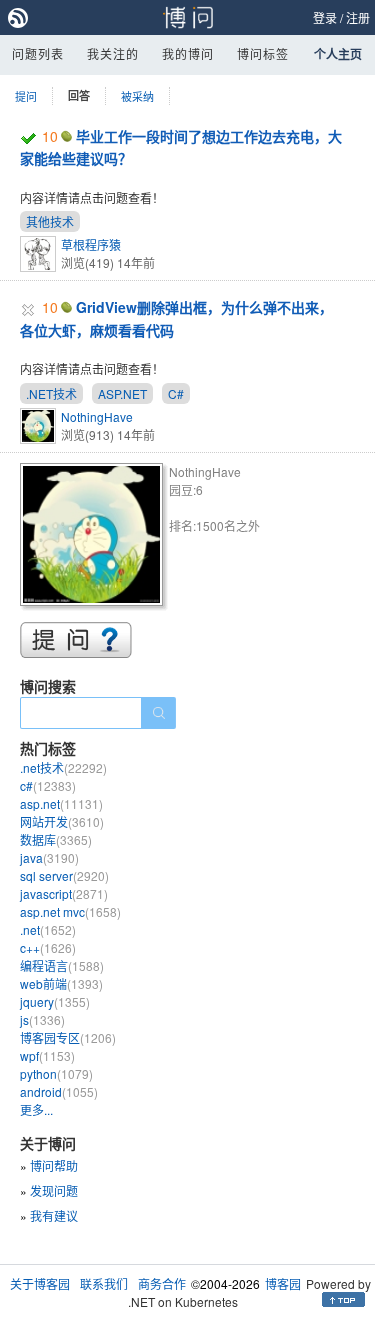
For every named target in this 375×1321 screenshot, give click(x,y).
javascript (64, 893)
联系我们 (104, 1283)
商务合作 (162, 1283)
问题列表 (38, 53)
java (49, 857)
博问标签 (263, 53)
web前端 (61, 983)
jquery (55, 1001)
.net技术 (63, 767)
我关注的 (113, 53)
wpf (47, 1055)
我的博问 (188, 53)
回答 (79, 95)
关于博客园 (40, 1283)
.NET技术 (51, 393)
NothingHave (97, 416)
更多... (36, 1109)
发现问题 (54, 1190)
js (42, 1019)
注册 (358, 17)
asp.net (61, 803)
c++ (48, 947)
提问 (26, 96)
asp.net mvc (70, 911)
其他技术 (50, 221)
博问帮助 (54, 1165)
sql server (64, 875)
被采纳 (137, 96)
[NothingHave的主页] (94, 537)
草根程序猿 (91, 244)
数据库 (56, 839)
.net (48, 929)
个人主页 (338, 54)
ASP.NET (122, 393)
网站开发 (62, 821)
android (59, 1091)
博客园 (283, 1283)
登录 (325, 17)
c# (48, 785)
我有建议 (54, 1215)
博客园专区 (68, 1037)
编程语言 (62, 965)
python (56, 1073)
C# (176, 393)
